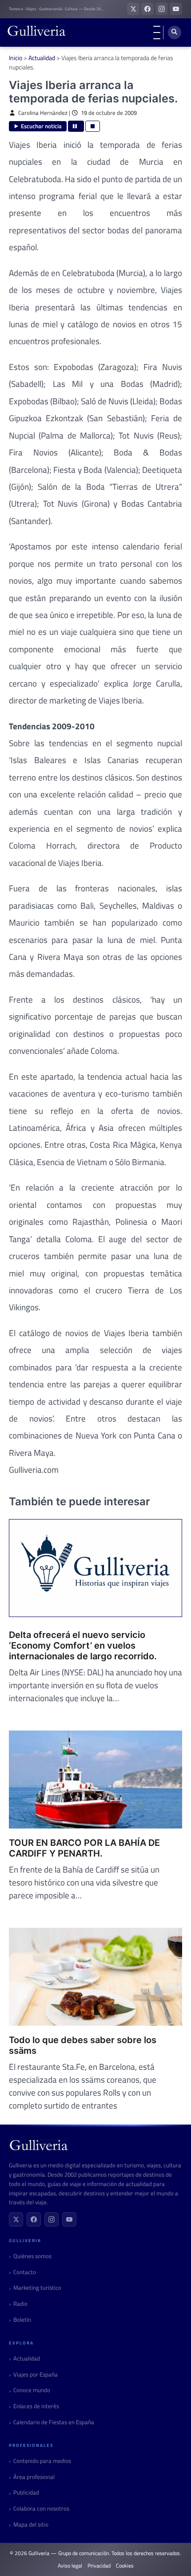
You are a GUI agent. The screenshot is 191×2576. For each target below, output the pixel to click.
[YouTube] (69, 2219)
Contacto (25, 2272)
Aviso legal (70, 2566)
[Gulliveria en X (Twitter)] (133, 9)
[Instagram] (52, 2219)
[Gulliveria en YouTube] (176, 9)
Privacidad (99, 2566)
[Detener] (93, 126)
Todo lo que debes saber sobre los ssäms (83, 2045)
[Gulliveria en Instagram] (162, 9)
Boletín (22, 2320)
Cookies (125, 2566)
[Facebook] (34, 2219)
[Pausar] (76, 126)
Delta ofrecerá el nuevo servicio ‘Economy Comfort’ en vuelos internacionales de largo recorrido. (83, 1646)
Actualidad (42, 58)
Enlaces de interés (36, 2406)
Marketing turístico (37, 2288)
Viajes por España (36, 2375)
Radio (20, 2304)
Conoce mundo (32, 2390)
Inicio (16, 58)
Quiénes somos (32, 2256)
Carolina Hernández (43, 113)
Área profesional (34, 2477)
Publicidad (26, 2493)
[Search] (175, 33)
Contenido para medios (42, 2461)
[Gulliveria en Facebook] (147, 9)
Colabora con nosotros (41, 2509)
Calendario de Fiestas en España (54, 2422)
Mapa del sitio (31, 2525)
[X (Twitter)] (16, 2219)
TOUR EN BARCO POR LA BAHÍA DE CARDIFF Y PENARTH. (84, 1848)
